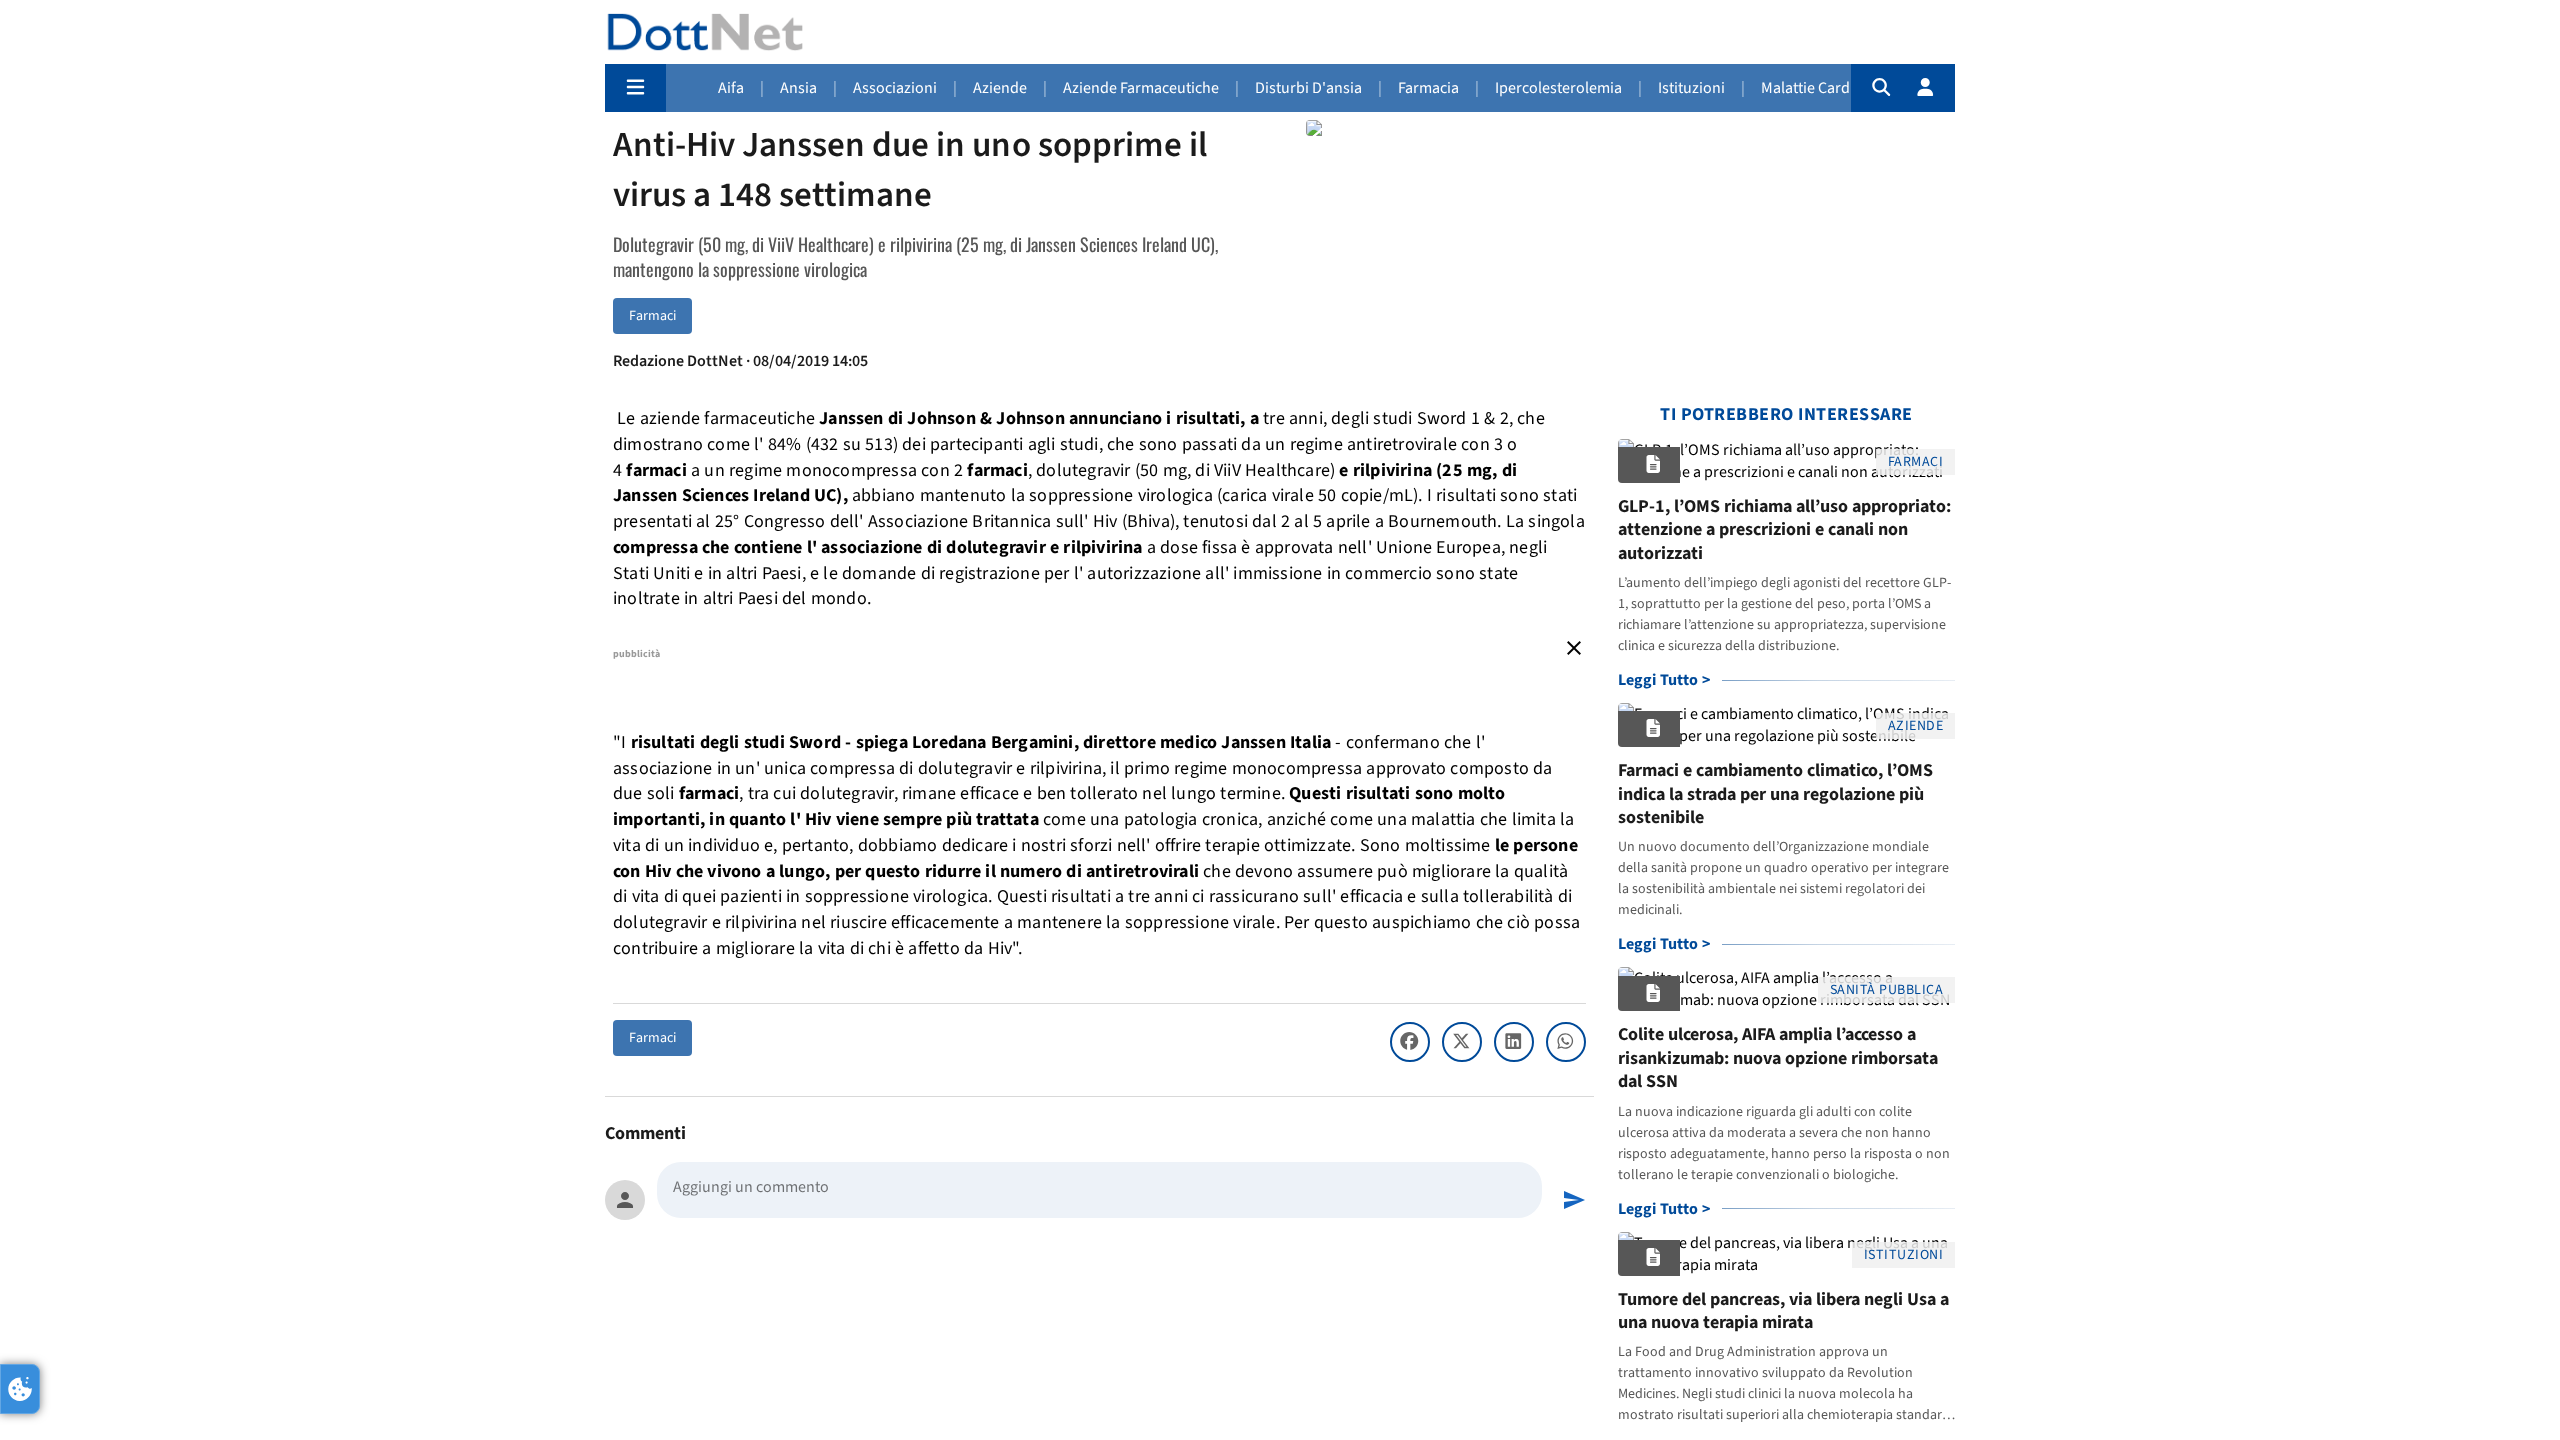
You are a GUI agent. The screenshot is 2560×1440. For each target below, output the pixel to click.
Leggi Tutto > (1664, 680)
